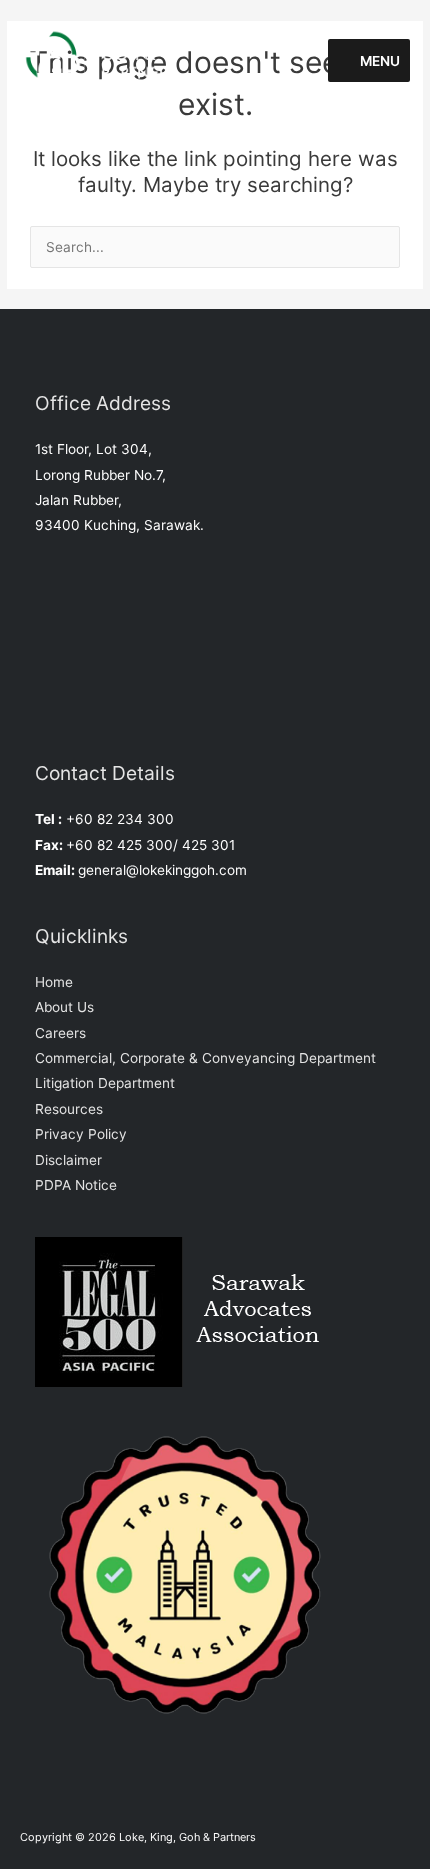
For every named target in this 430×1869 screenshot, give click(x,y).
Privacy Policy (81, 1134)
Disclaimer (68, 1160)
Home (54, 982)
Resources (69, 1109)
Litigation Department (105, 1083)
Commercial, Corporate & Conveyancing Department (205, 1058)
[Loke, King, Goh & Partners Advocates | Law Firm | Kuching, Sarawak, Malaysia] (108, 60)
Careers (60, 1033)
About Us (64, 1007)
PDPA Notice (76, 1185)
